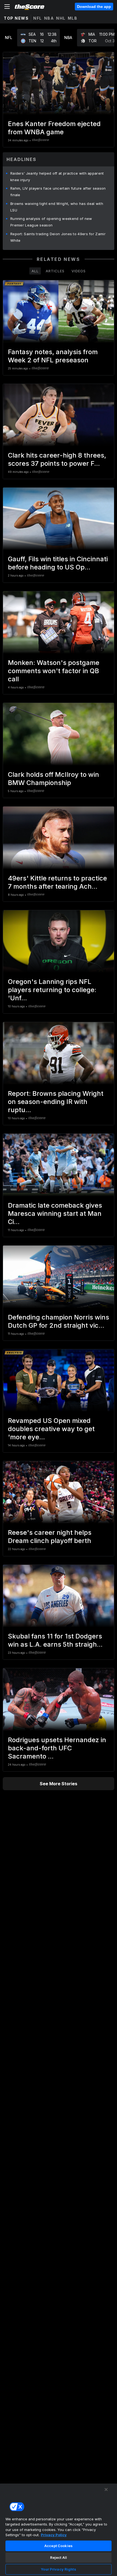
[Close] (106, 2490)
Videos (79, 271)
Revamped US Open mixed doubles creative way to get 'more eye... (51, 1429)
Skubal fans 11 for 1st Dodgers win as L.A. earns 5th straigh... (55, 1640)
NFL (38, 18)
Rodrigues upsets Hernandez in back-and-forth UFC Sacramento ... (57, 1748)
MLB (73, 18)
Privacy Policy (54, 2535)
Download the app (94, 7)
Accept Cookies (59, 2546)
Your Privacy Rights (58, 2569)
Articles (55, 271)
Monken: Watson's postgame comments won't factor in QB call (54, 671)
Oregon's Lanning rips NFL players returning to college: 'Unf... (52, 990)
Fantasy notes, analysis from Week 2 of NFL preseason (53, 356)
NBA (49, 18)
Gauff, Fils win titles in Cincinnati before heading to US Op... (58, 563)
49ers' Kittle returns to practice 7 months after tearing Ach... (57, 882)
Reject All (59, 2557)
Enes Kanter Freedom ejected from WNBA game (54, 128)
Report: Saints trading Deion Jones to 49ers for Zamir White (58, 237)
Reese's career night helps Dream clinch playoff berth (50, 1537)
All (35, 271)
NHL (61, 18)
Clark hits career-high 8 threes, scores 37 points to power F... (57, 459)
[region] (59, 2530)
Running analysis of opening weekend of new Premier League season (51, 222)
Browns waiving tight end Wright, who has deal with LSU (57, 207)
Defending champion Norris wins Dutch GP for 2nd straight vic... (59, 1321)
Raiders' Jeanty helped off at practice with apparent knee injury (57, 177)
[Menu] (7, 7)
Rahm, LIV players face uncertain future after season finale (58, 192)
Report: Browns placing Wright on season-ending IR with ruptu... (56, 1102)
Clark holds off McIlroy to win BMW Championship (53, 779)
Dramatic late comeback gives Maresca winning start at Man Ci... (55, 1214)
